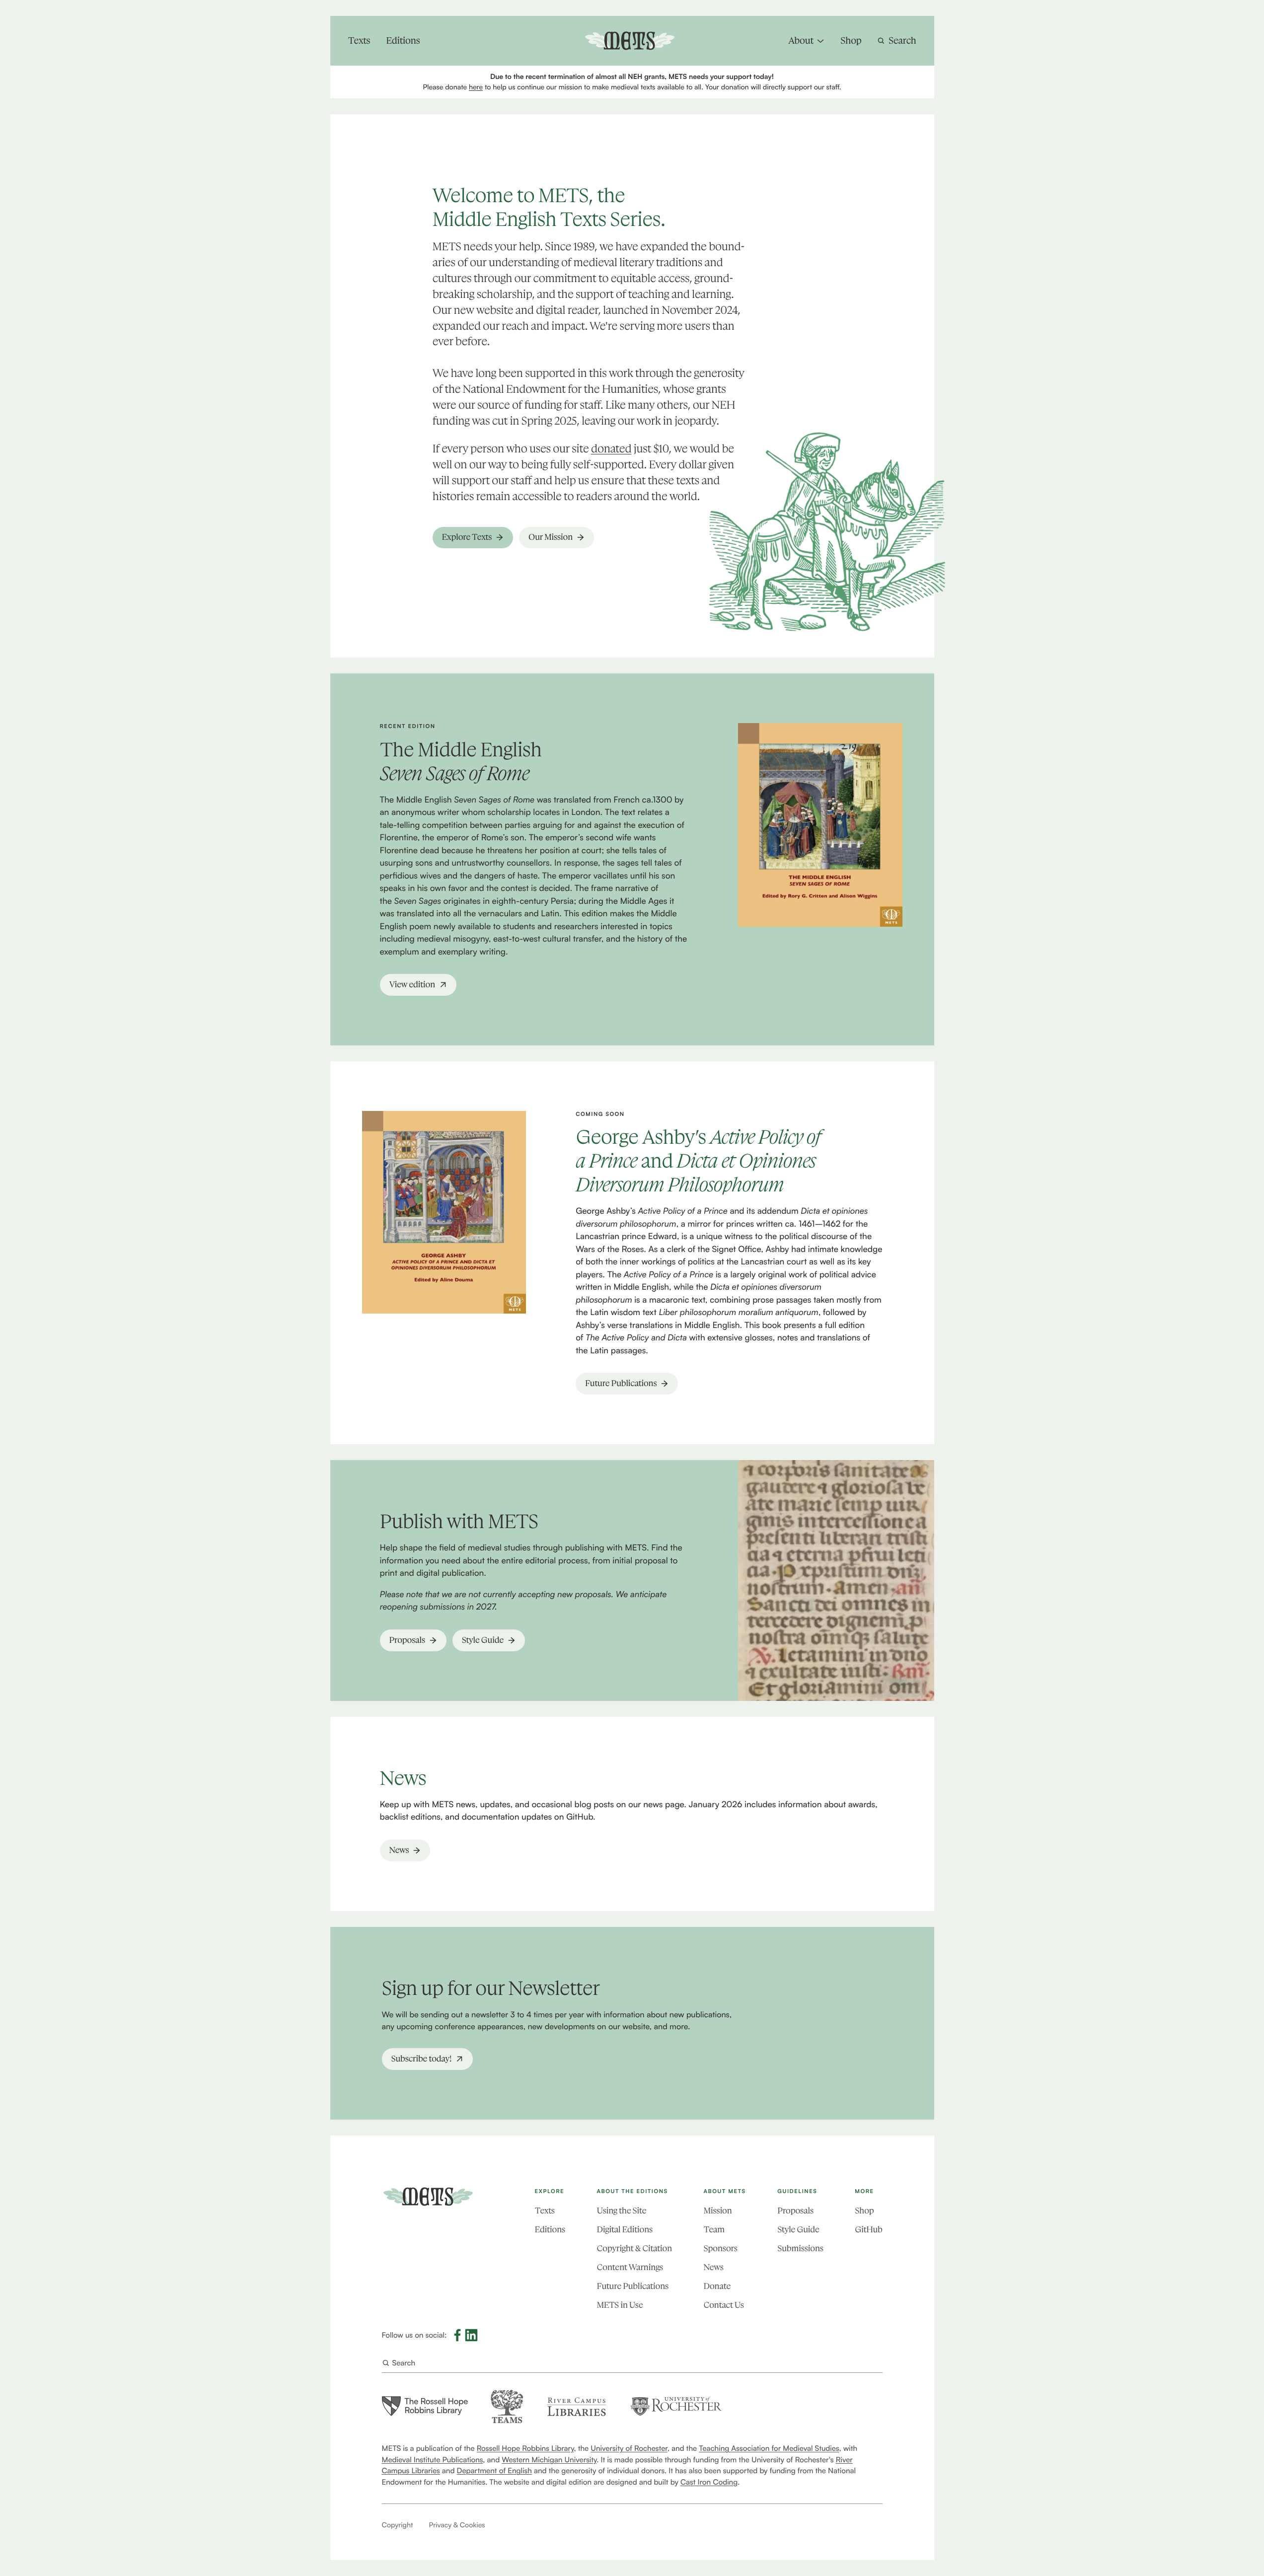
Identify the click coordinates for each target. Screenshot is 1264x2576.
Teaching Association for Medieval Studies (769, 2448)
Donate (717, 2286)
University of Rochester (629, 2448)
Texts (545, 2211)
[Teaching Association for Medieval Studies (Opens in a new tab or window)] (507, 2406)
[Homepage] (428, 2197)
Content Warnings (630, 2268)
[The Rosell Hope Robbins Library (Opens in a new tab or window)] (425, 2406)
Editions (550, 2230)
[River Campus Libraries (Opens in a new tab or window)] (576, 2406)
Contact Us (724, 2305)
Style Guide (798, 2230)
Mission (718, 2211)
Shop (864, 2211)
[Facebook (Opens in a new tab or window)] (457, 2335)
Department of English (494, 2470)
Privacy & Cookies (457, 2525)
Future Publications (633, 2286)
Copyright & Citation (634, 2249)
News (714, 2268)
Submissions (800, 2249)
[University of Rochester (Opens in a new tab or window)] (676, 2406)
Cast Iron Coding (709, 2482)
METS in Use (620, 2305)
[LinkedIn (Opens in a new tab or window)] (471, 2335)
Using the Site (622, 2211)
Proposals (795, 2211)
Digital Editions (625, 2230)
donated (611, 449)
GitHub (868, 2230)
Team (714, 2230)
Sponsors (721, 2249)
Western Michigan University (549, 2460)
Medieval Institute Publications (433, 2460)
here (476, 87)
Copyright (398, 2525)
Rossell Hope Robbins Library (525, 2448)
